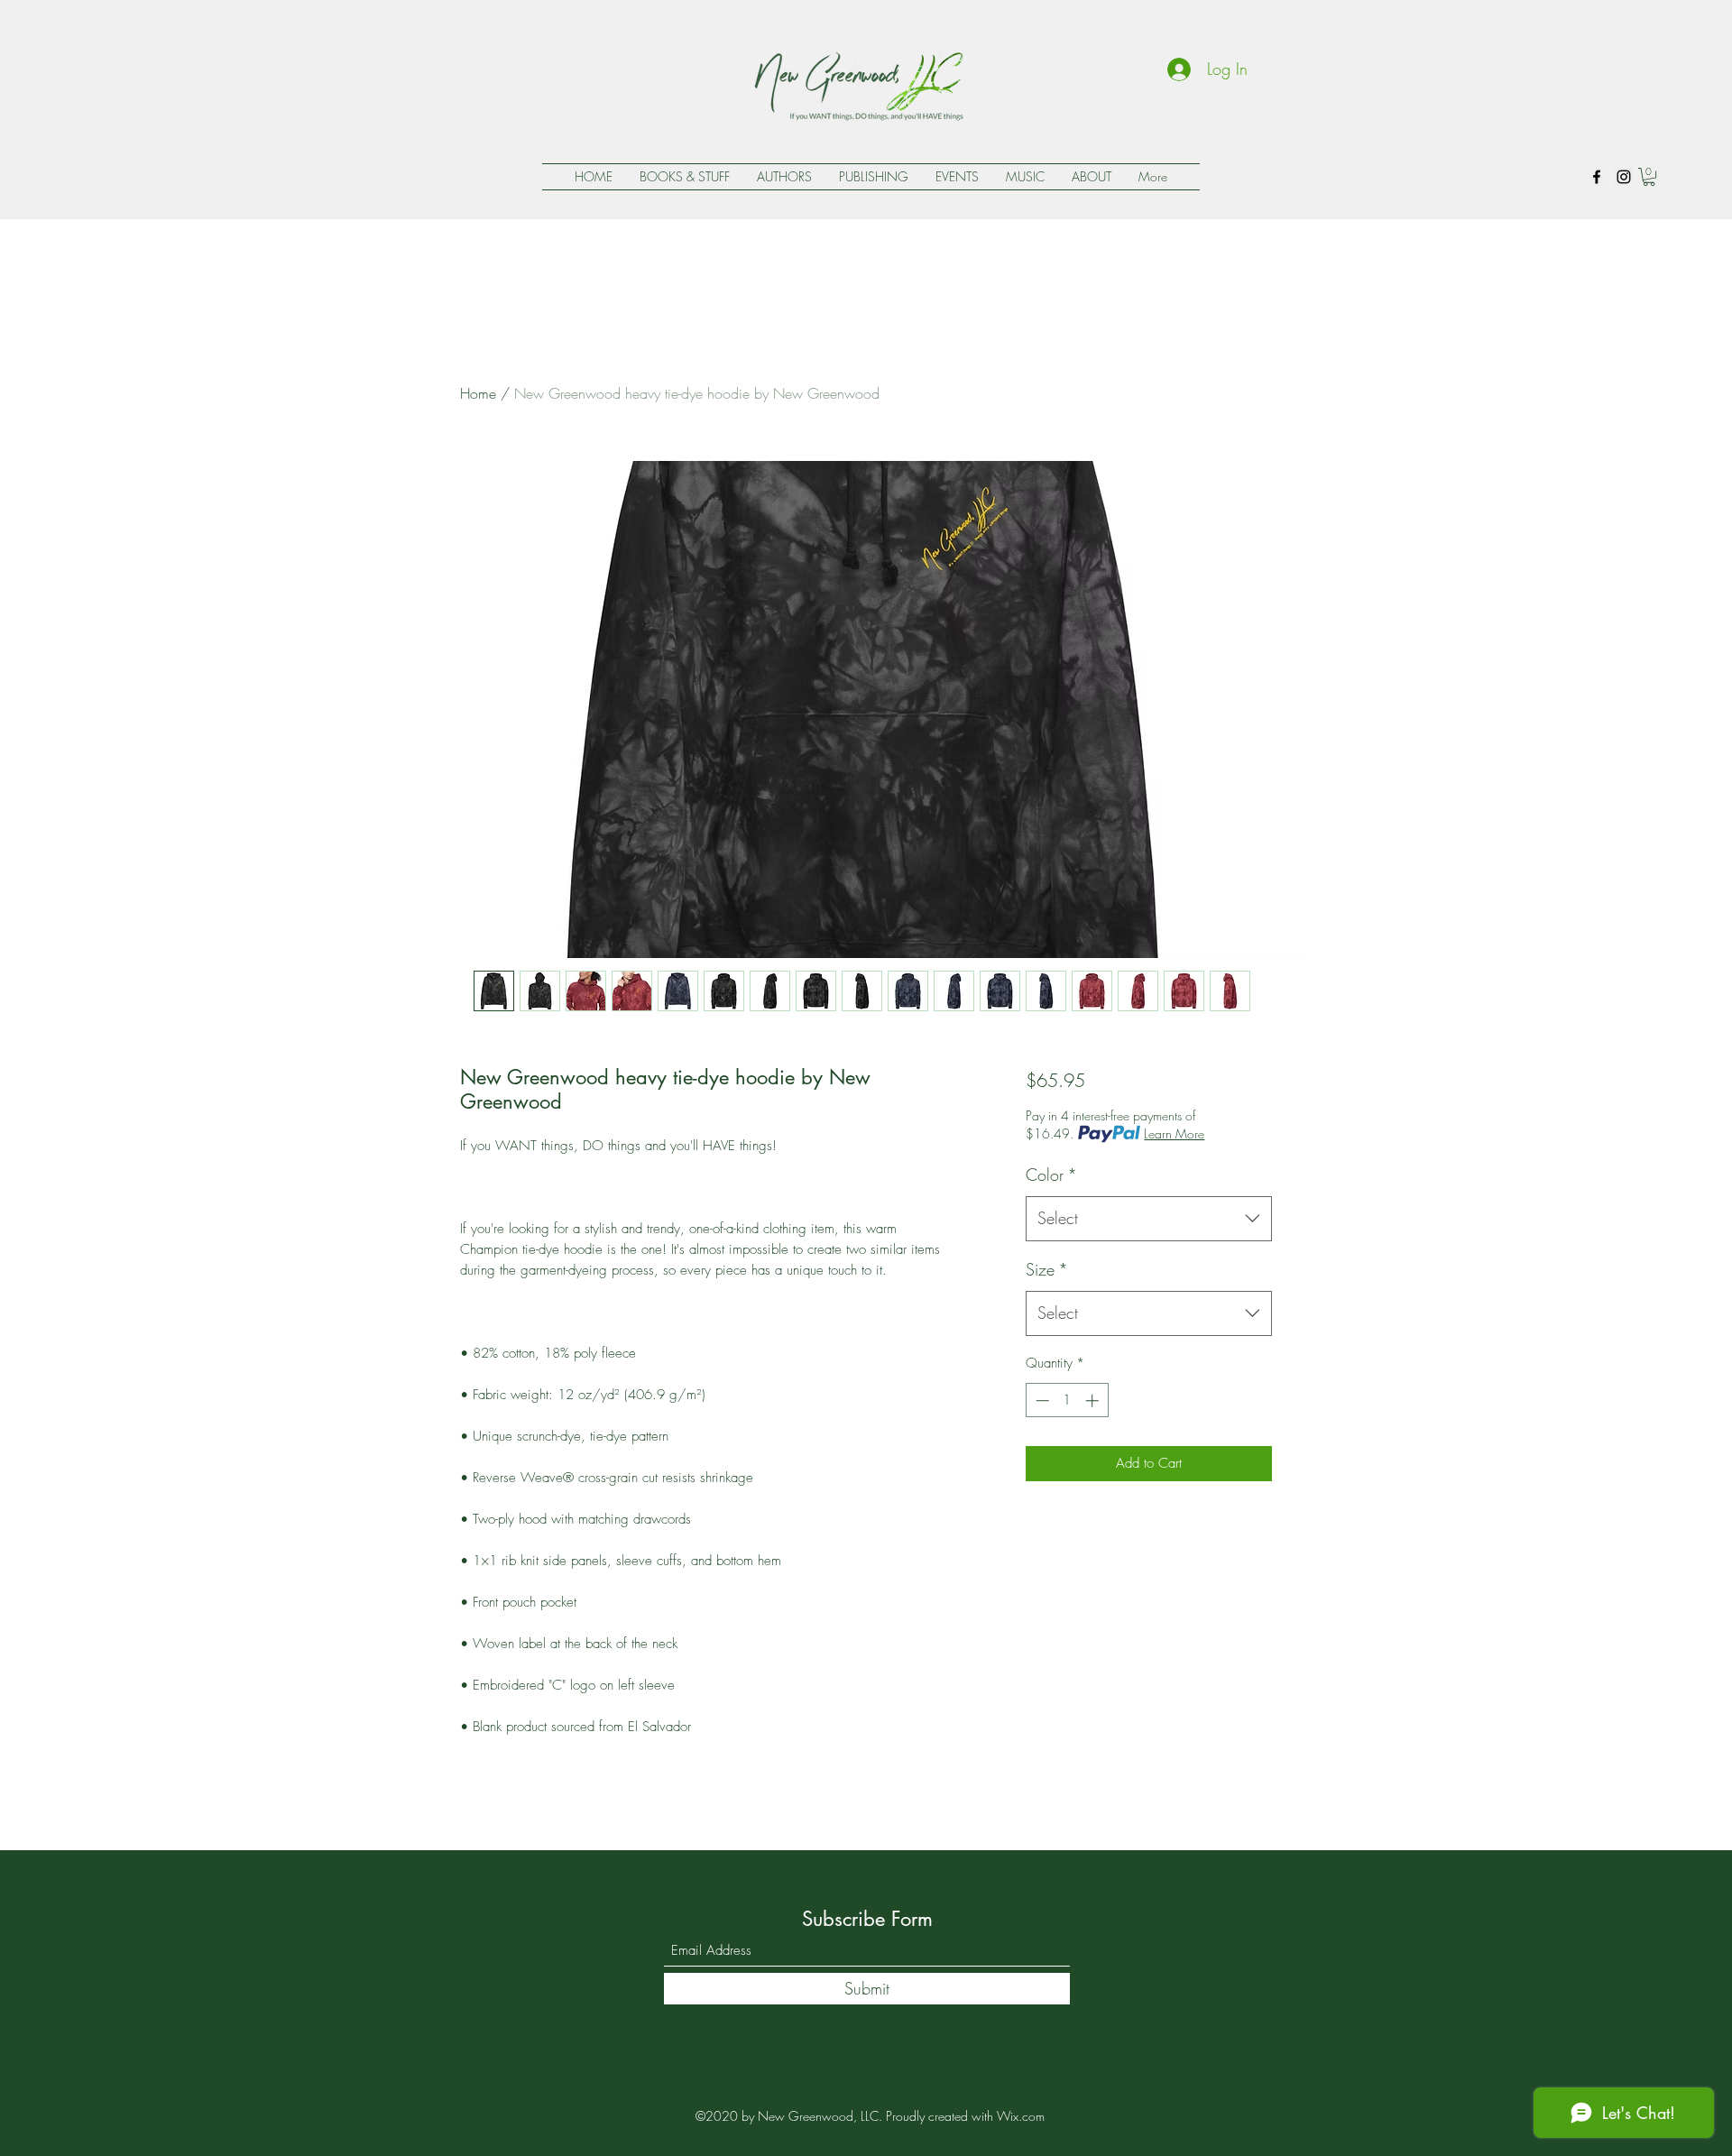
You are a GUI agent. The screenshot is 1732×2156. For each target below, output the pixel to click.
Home (478, 393)
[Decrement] (1041, 1400)
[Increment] (1094, 1400)
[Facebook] (1597, 177)
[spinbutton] (1067, 1400)
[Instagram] (1624, 177)
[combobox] (1149, 1219)
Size (1047, 1269)
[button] (1649, 177)
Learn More (1174, 1133)
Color (1051, 1175)
